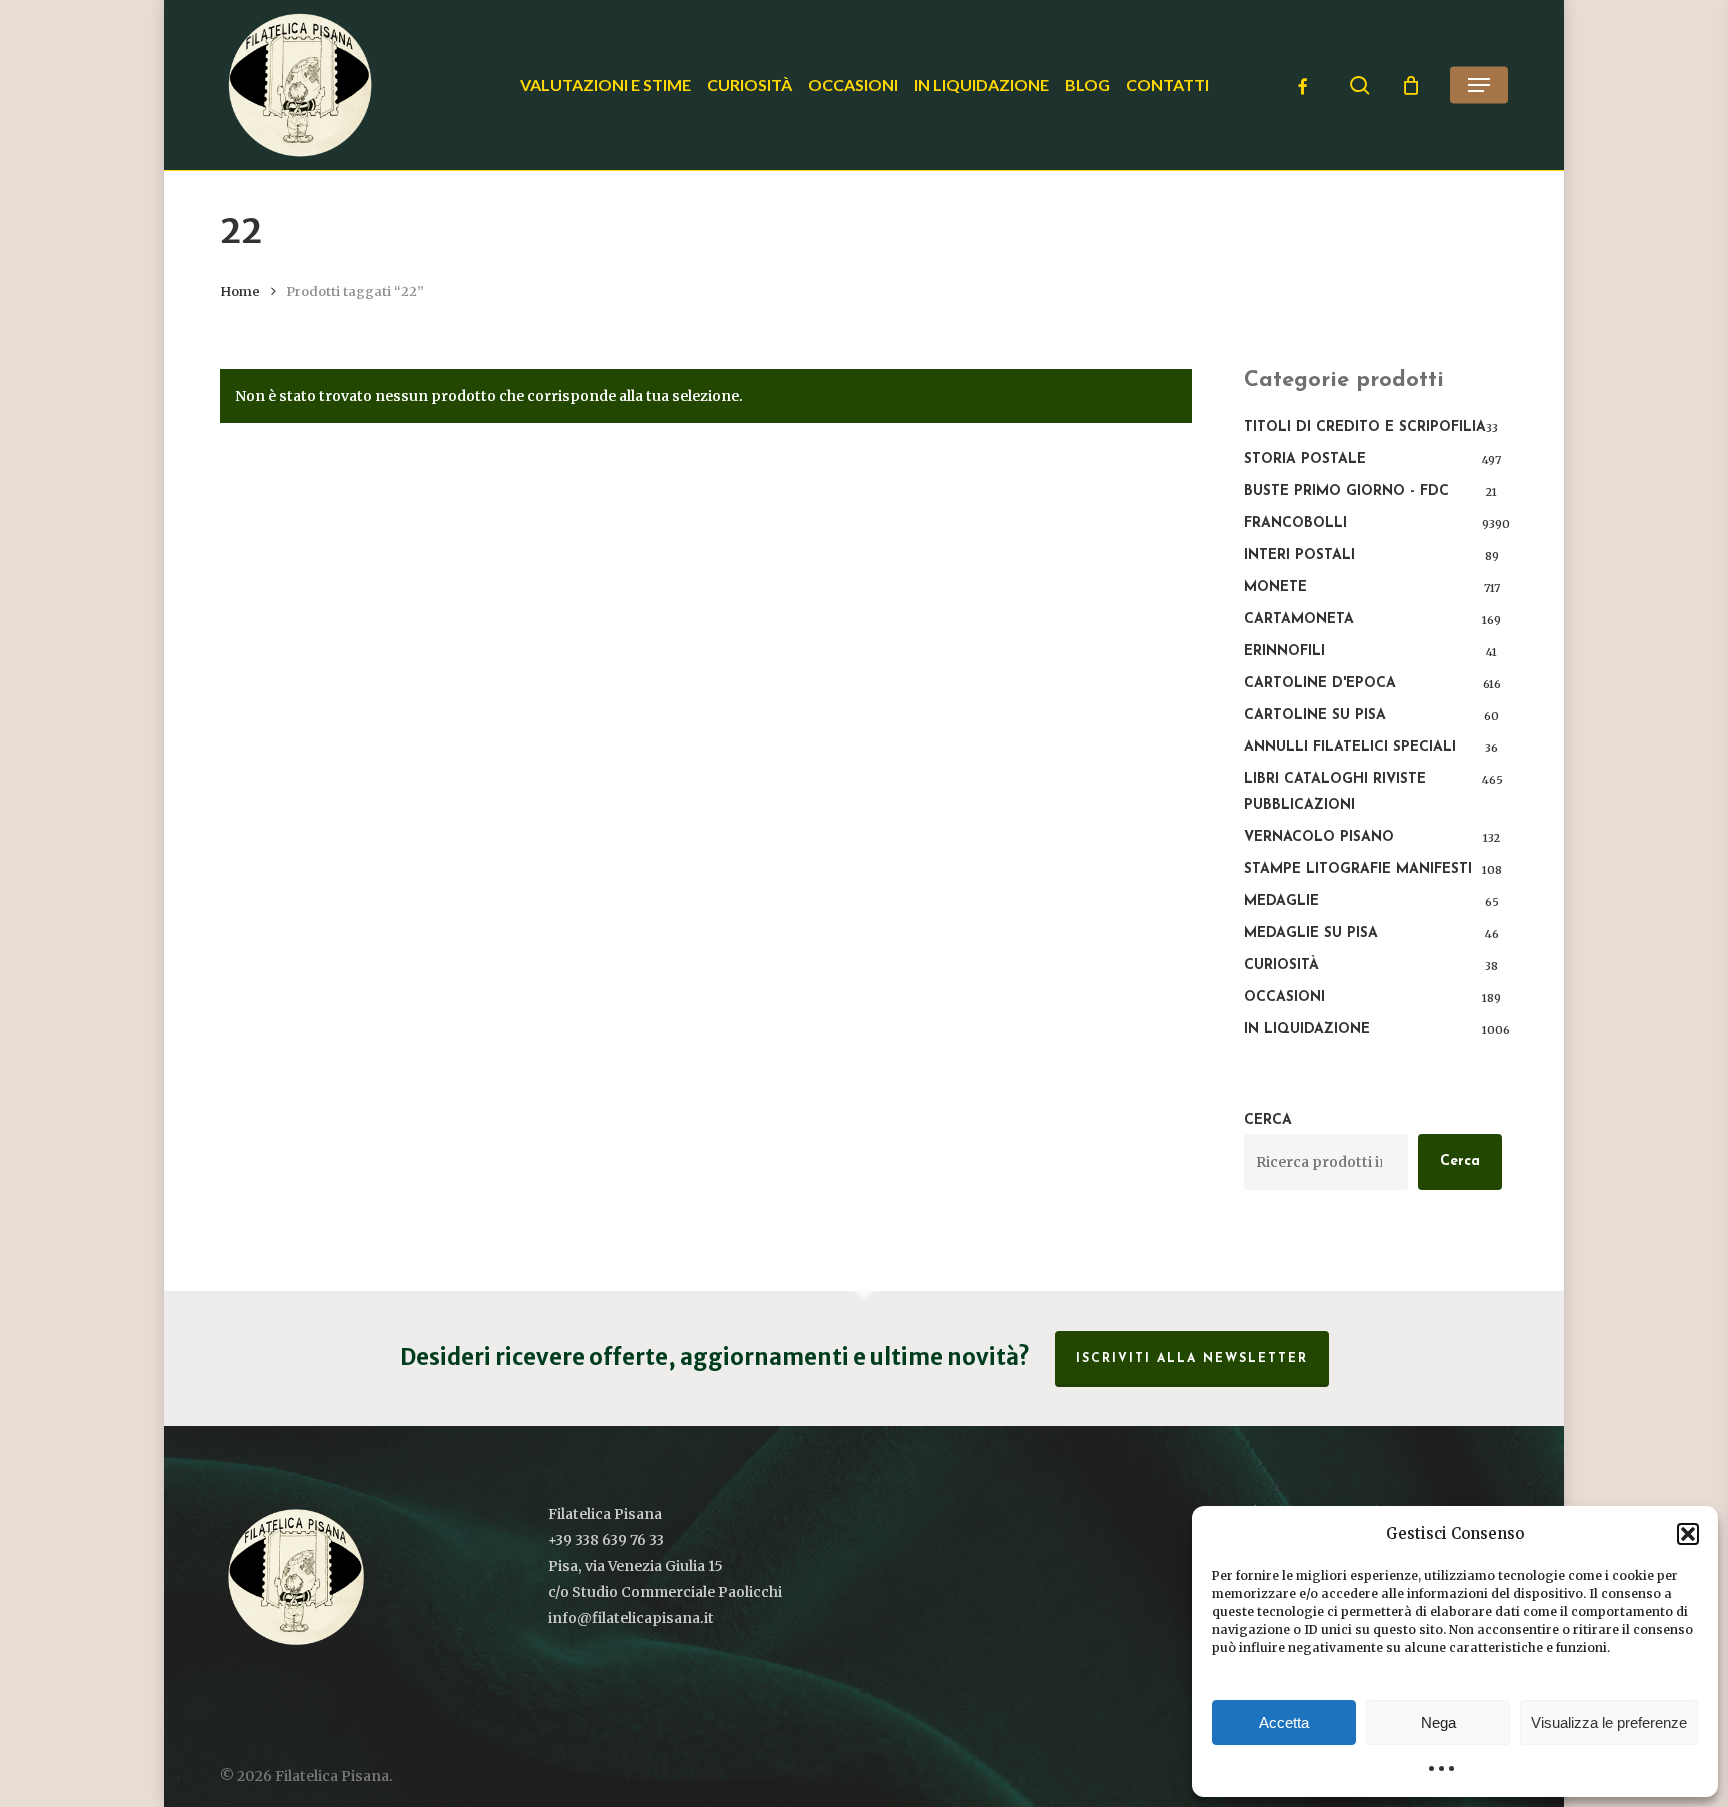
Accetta (1284, 1722)
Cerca (1268, 1120)
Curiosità (1281, 965)
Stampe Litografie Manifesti (1358, 869)
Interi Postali (1299, 555)
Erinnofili (1284, 651)
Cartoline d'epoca (1320, 683)
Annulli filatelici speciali (1350, 747)
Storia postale (1305, 459)
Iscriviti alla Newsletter (1192, 1359)
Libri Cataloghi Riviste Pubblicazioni (1335, 792)
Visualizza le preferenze (1609, 1722)
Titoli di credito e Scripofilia (1365, 427)
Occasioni (1284, 997)
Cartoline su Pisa (1315, 715)
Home (240, 291)
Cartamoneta (1299, 619)
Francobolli (1295, 523)
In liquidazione (1307, 1029)
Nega (1438, 1722)
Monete (1275, 587)
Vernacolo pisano (1319, 837)
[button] (1688, 1534)
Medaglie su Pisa (1311, 933)
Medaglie (1281, 901)
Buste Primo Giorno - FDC (1346, 491)
